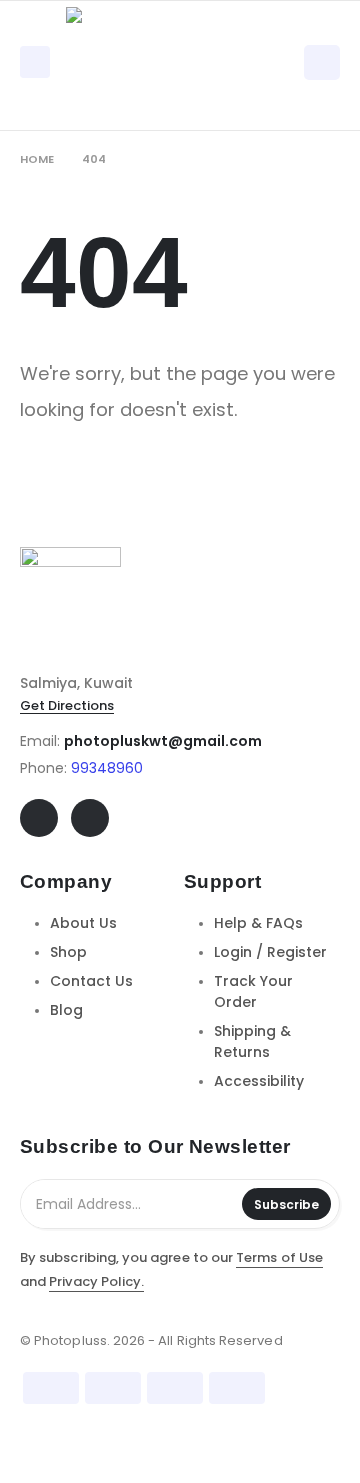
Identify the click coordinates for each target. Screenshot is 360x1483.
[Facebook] (39, 818)
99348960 (107, 768)
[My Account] (322, 61)
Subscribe (286, 1204)
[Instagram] (90, 818)
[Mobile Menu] (35, 62)
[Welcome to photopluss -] (121, 62)
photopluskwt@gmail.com (163, 741)
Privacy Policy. (96, 1281)
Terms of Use (279, 1257)
